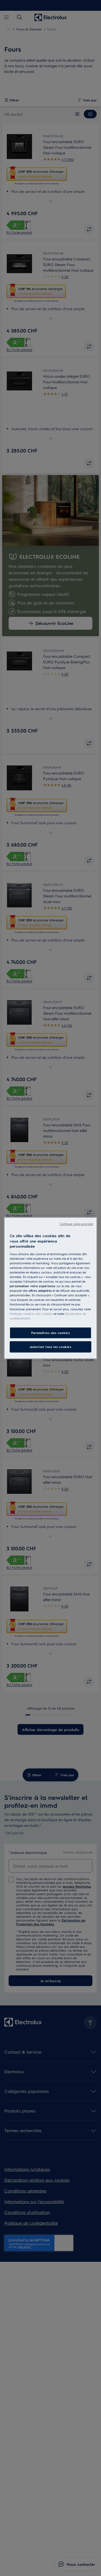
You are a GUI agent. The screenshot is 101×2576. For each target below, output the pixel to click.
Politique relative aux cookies (31, 1313)
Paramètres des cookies (51, 1333)
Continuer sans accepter (76, 1224)
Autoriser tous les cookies (51, 1347)
